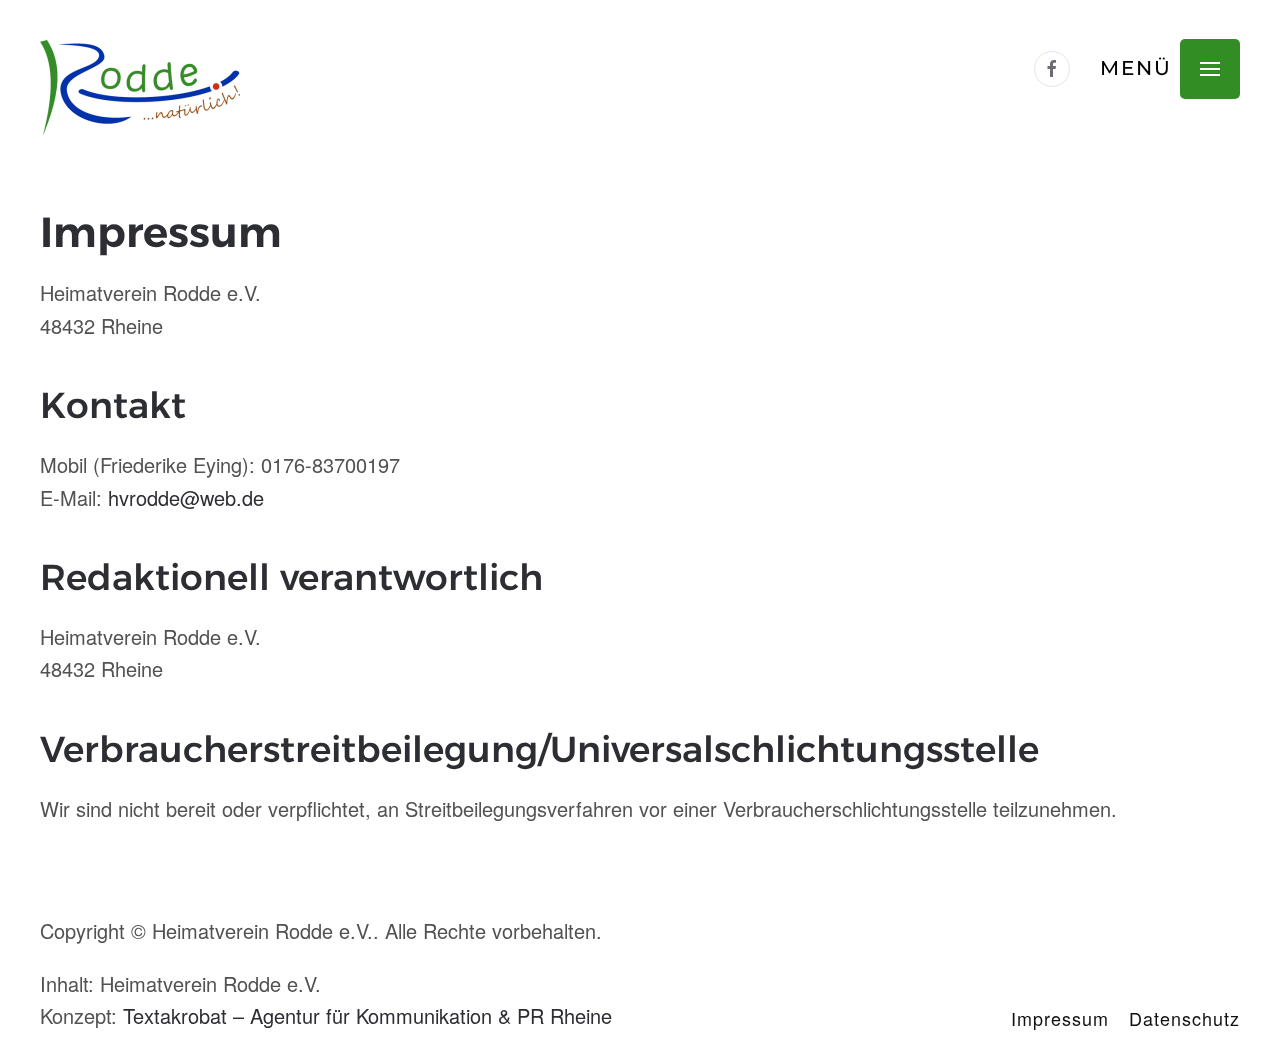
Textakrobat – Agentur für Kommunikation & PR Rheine (367, 1015)
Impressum (1060, 1018)
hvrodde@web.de (186, 497)
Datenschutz (1184, 1018)
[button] (1170, 68)
